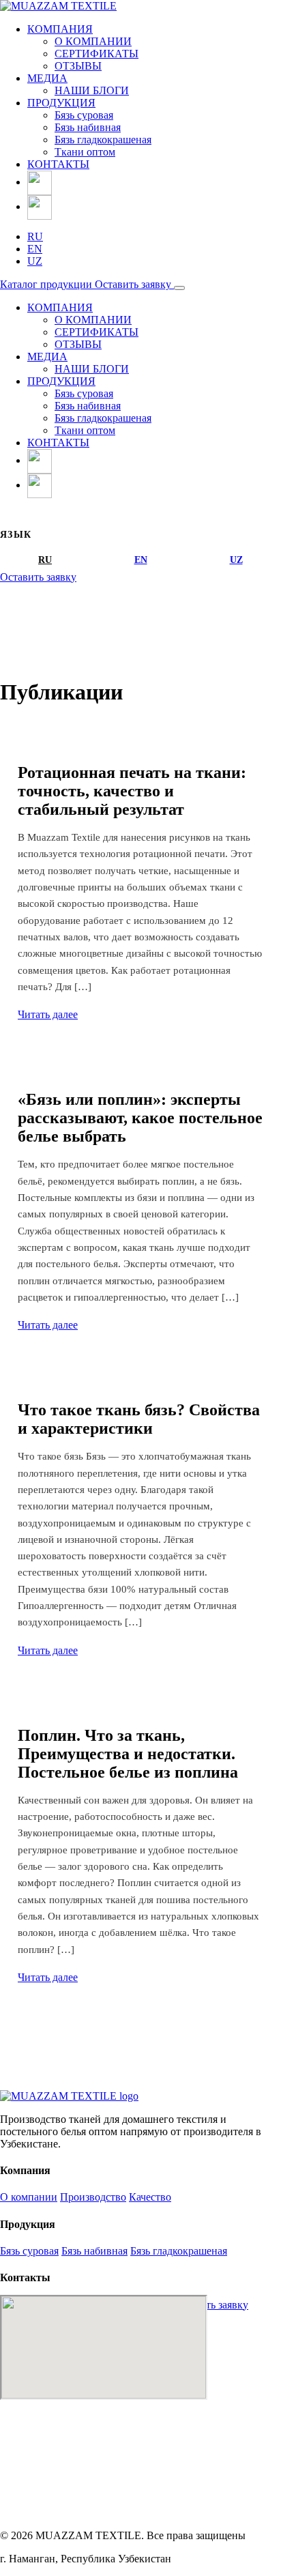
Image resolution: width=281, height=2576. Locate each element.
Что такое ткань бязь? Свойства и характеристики (139, 1419)
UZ (35, 261)
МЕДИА (47, 78)
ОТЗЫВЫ (78, 66)
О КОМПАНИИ (93, 41)
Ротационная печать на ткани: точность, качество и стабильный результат (132, 791)
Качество (150, 2197)
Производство (93, 2197)
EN (35, 249)
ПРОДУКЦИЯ (61, 103)
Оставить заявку (134, 284)
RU (35, 236)
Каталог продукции (47, 284)
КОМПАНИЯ (60, 29)
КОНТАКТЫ (58, 164)
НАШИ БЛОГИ (92, 90)
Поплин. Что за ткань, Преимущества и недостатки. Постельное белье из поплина (128, 1754)
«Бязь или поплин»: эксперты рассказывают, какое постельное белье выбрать (140, 1118)
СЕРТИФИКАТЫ (97, 54)
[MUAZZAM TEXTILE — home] (69, 2096)
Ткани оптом (85, 152)
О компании (29, 2197)
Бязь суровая (84, 115)
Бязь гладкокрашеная (103, 140)
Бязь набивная (88, 127)
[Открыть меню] (179, 288)
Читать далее (48, 1014)
